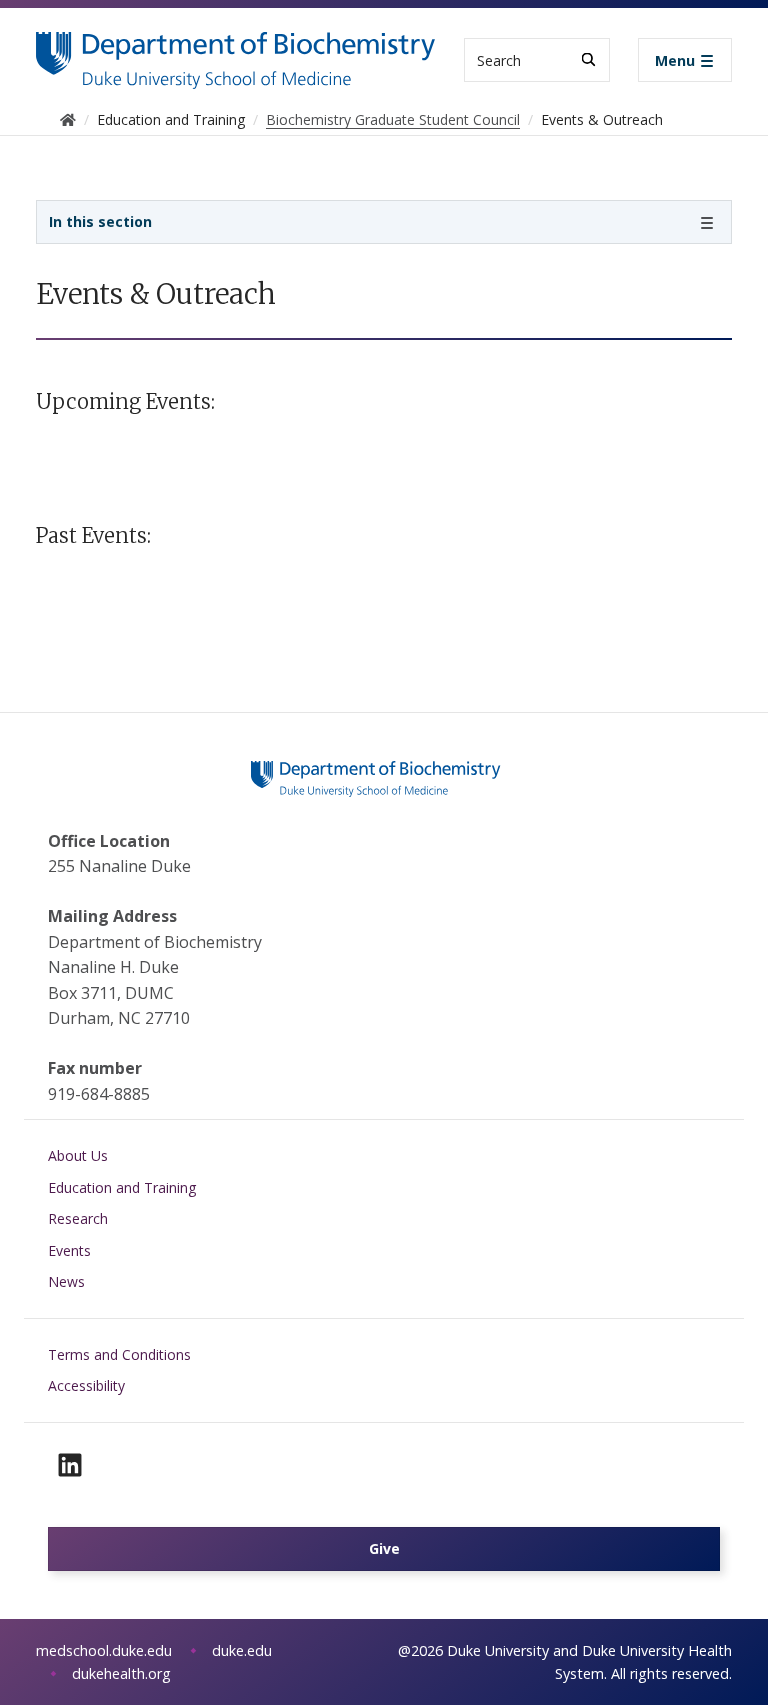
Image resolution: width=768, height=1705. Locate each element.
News (66, 1281)
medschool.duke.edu (104, 1650)
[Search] (588, 59)
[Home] (236, 50)
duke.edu (242, 1650)
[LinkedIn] (70, 1465)
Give (384, 1548)
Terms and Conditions (119, 1354)
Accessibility (86, 1385)
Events (69, 1250)
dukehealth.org (121, 1673)
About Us (78, 1155)
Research (78, 1218)
